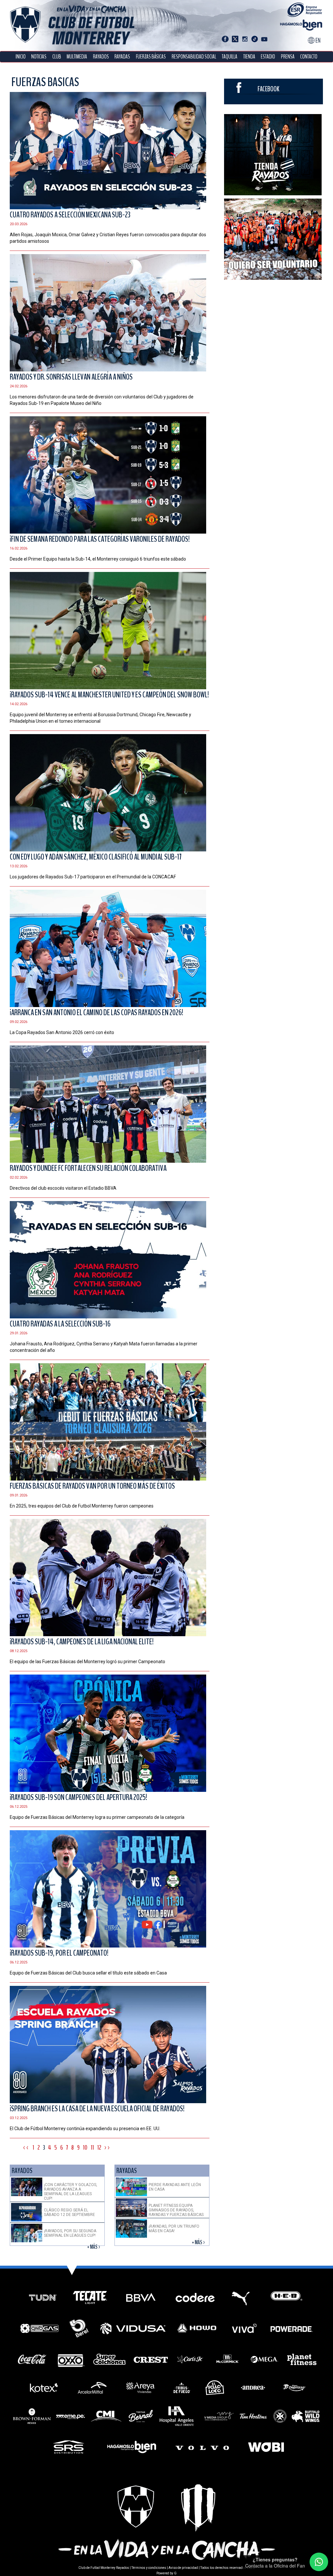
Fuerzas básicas (151, 57)
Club (57, 57)
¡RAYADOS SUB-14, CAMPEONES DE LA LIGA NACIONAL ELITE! (82, 1642)
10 (85, 2148)
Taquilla (230, 57)
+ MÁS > (94, 2247)
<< (26, 2148)
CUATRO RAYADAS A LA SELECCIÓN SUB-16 (60, 1324)
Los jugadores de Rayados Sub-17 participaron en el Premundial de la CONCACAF (93, 877)
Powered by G (166, 2573)
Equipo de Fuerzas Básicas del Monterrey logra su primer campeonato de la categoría (97, 1817)
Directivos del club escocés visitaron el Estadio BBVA (63, 1188)
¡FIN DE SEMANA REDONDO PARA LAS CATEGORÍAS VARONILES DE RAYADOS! (100, 539)
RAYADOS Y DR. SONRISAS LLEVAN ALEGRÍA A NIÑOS (71, 377)
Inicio (21, 57)
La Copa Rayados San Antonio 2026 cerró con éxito (62, 1032)
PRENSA (288, 57)
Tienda (249, 57)
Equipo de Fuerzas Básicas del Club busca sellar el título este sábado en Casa (88, 1973)
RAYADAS (122, 57)
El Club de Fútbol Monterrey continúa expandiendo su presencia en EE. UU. (85, 2129)
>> (108, 2148)
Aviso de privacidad (183, 2568)
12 (99, 2148)
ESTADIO (268, 57)
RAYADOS (101, 57)
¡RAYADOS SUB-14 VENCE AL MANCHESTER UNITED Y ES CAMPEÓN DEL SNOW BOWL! (109, 695)
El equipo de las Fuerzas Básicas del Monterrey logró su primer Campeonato (87, 1662)
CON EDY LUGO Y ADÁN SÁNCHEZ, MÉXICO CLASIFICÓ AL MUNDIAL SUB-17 (96, 857)
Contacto (309, 57)
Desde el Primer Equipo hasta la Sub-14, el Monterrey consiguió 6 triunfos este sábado (98, 559)
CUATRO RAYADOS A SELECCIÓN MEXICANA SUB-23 (70, 215)
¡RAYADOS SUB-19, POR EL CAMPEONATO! (59, 1953)
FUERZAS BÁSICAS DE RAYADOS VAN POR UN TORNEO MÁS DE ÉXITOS (92, 1486)
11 (92, 2148)
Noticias (39, 57)
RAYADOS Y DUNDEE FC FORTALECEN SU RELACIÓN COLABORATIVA (88, 1168)
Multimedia (77, 57)
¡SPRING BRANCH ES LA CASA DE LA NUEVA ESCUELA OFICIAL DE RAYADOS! (97, 2109)
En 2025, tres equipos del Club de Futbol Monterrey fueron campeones (82, 1506)
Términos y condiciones (149, 2568)
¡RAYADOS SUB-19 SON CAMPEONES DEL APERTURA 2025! (78, 1797)
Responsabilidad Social (194, 57)
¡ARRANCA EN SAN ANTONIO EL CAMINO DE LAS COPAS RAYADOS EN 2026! (96, 1013)
